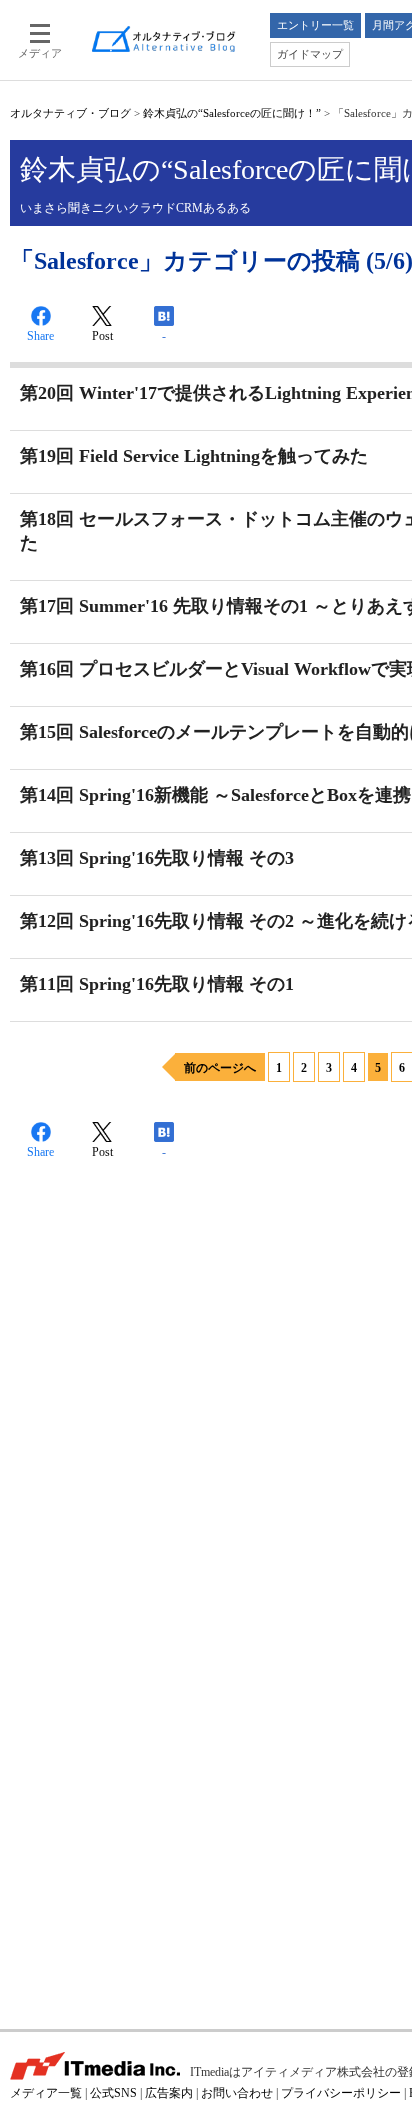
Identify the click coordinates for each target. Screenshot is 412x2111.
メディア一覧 (46, 2093)
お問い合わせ (237, 2093)
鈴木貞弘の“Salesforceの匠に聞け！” (232, 113)
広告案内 (169, 2093)
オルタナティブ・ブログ (70, 113)
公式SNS (113, 2093)
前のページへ (220, 1068)
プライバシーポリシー (341, 2093)
